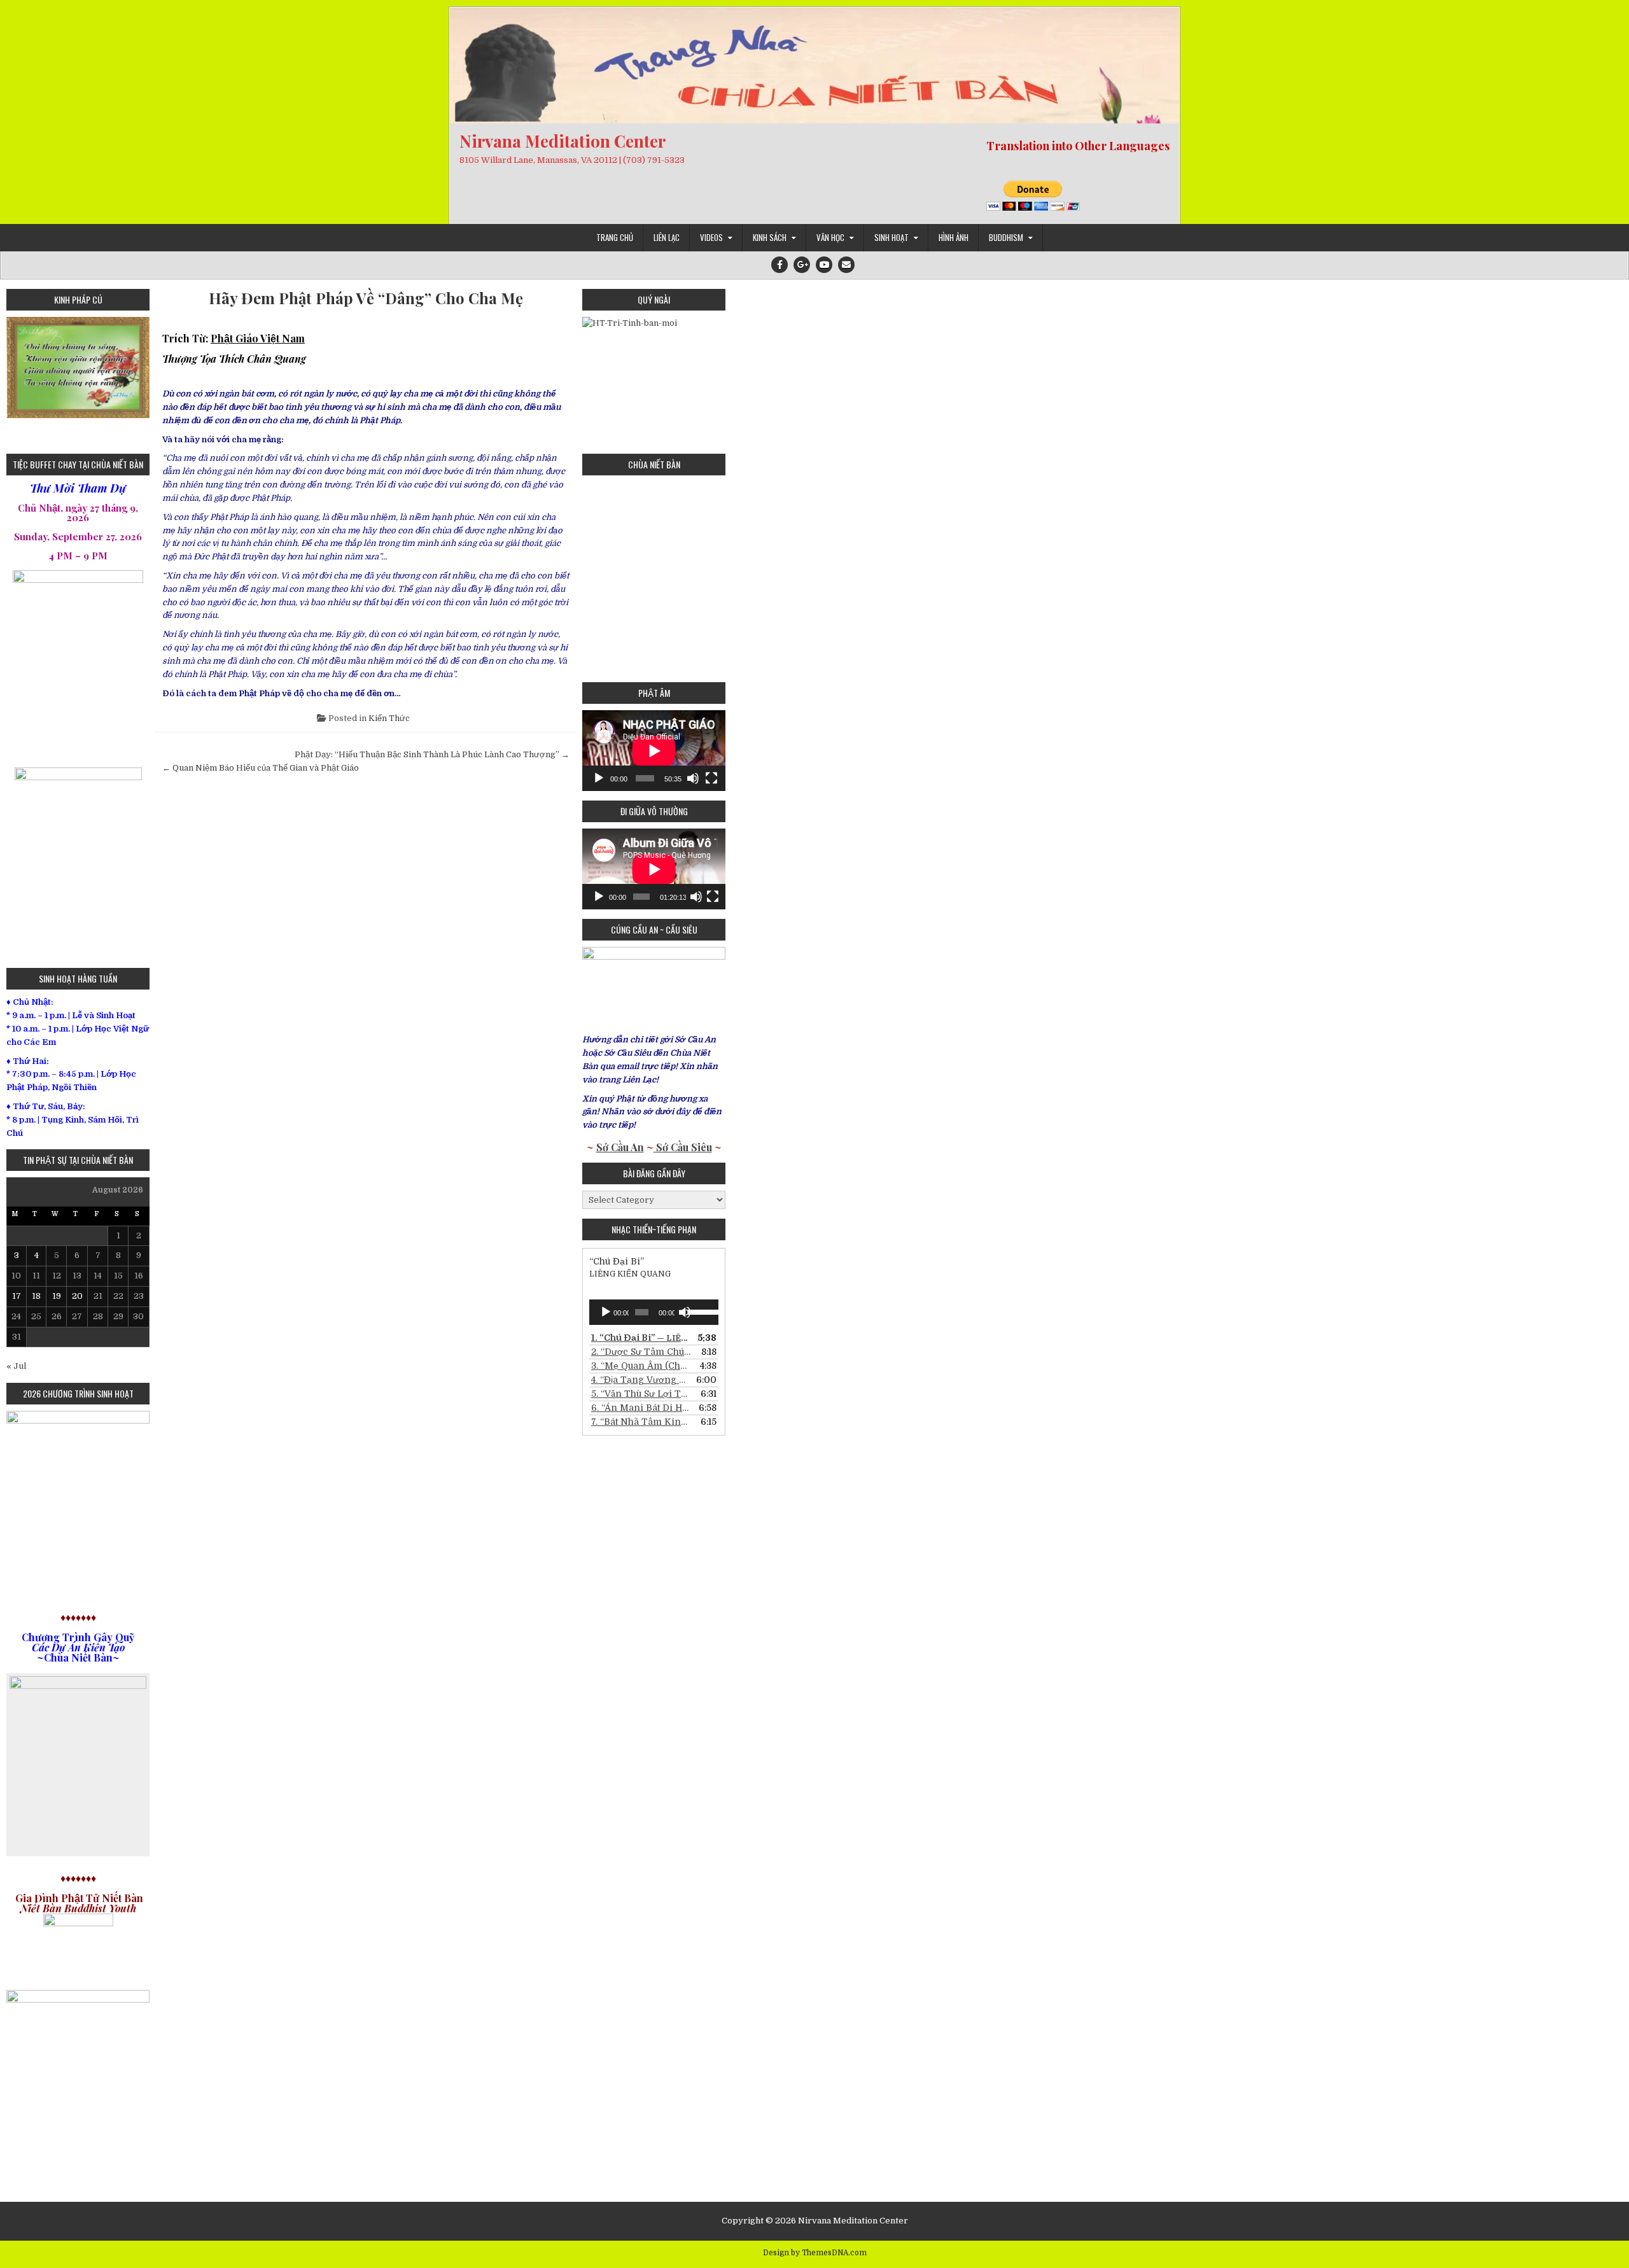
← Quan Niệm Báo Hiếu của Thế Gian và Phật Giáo (261, 768)
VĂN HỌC (830, 237)
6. (641, 1408)
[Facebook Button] (780, 265)
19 (57, 1296)
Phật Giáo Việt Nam (258, 338)
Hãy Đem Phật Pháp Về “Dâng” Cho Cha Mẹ (366, 298)
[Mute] (693, 778)
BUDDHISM (1006, 237)
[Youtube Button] (824, 265)
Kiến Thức (389, 718)
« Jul (16, 1366)
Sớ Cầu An (620, 1147)
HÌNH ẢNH (954, 237)
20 (77, 1296)
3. (641, 1366)
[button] (16, 381)
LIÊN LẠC (667, 237)
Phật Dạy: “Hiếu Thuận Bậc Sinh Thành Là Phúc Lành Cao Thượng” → (432, 754)
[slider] (700, 1311)
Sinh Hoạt (891, 237)
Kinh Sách (770, 237)
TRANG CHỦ (615, 237)
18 (36, 1296)
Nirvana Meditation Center (563, 141)
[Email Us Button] (846, 265)
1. (641, 1338)
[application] (654, 751)
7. (641, 1422)
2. (641, 1352)
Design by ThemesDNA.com (815, 2253)
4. (641, 1380)
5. (641, 1394)
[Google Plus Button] (802, 265)
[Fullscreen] (711, 778)
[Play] (599, 778)
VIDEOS (711, 237)
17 (17, 1296)
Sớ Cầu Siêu (683, 1147)
